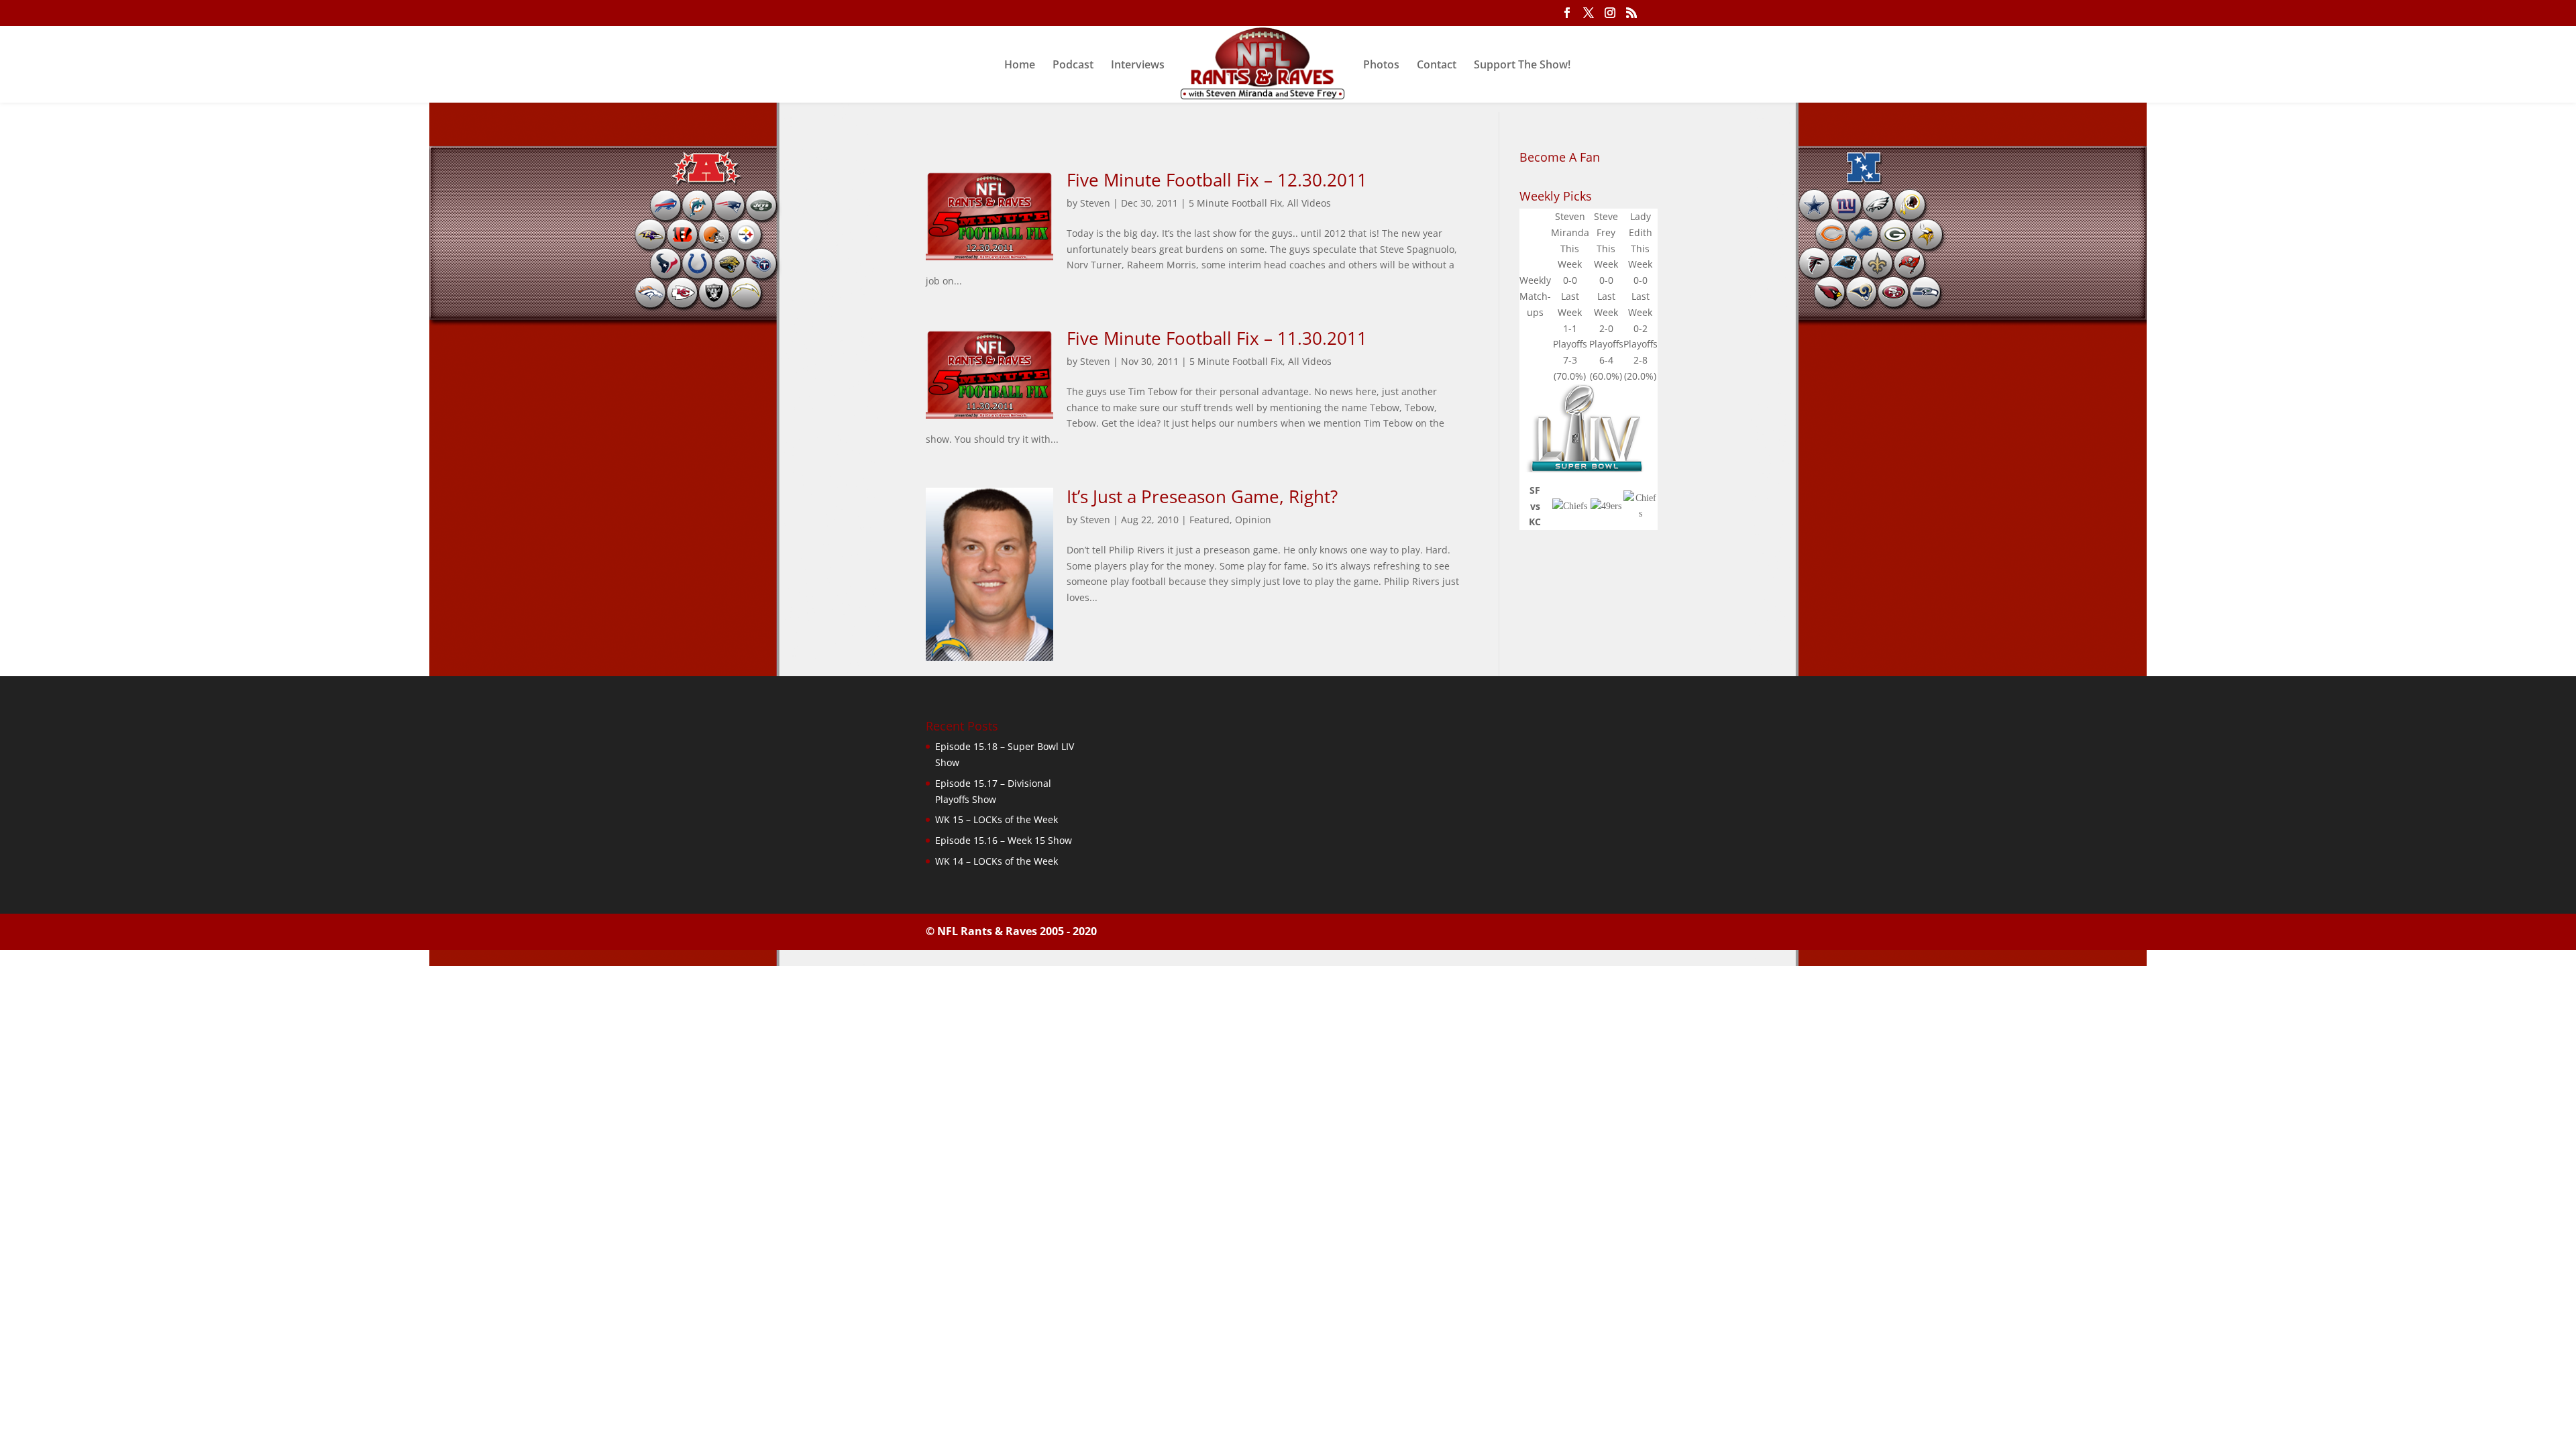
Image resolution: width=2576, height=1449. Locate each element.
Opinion (1253, 520)
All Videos (1309, 203)
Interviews (1138, 66)
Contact (1437, 66)
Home (1020, 66)
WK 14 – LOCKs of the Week (997, 861)
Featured (1210, 520)
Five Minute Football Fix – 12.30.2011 (1217, 180)
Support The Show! (1522, 66)
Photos (1381, 66)
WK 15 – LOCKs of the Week (997, 819)
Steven (1095, 203)
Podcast (1073, 66)
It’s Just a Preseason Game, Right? (1202, 496)
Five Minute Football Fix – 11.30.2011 (1217, 338)
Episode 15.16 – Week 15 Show (1004, 840)
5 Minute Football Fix (1235, 203)
